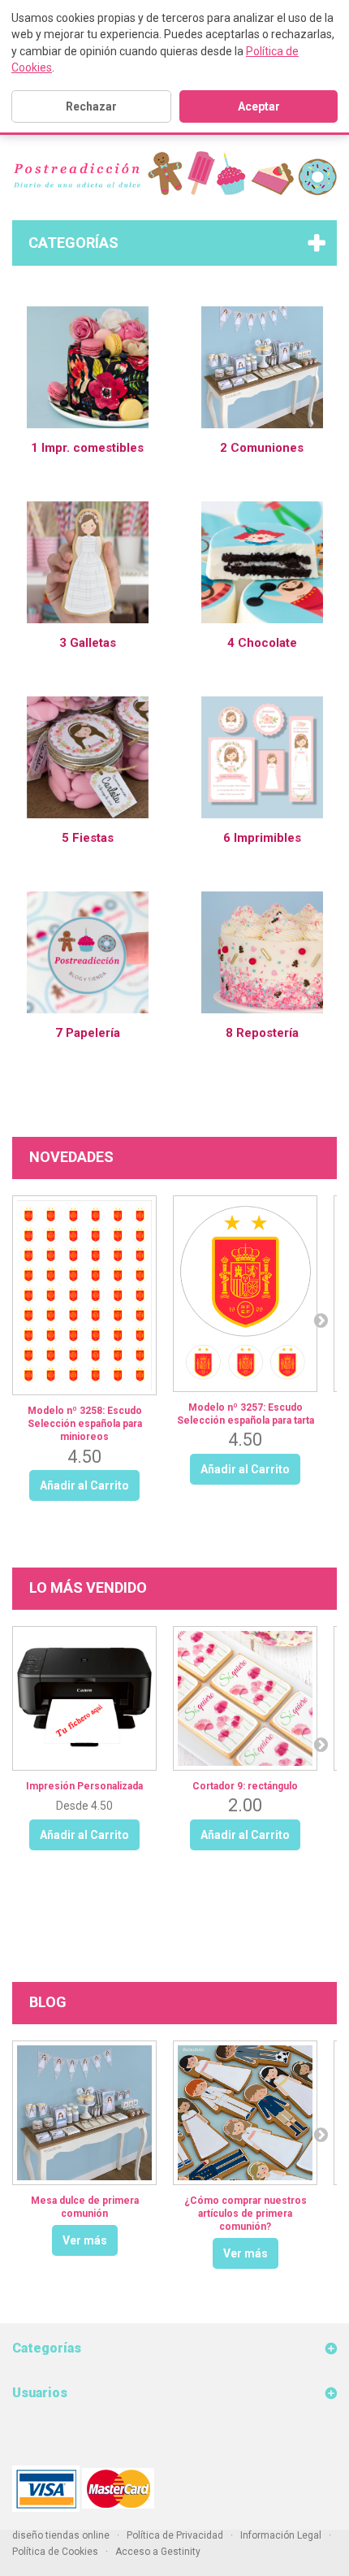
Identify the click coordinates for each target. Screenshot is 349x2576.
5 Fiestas (88, 838)
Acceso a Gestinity (158, 2552)
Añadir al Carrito (84, 1835)
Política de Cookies (55, 2552)
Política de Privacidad (175, 2535)
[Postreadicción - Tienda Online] (174, 173)
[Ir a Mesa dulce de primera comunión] (84, 2113)
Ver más (85, 2240)
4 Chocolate (262, 643)
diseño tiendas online (61, 2535)
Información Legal (281, 2535)
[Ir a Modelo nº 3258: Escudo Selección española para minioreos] (84, 1295)
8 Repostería (262, 1033)
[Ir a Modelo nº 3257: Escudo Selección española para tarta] (245, 1294)
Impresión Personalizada (84, 1786)
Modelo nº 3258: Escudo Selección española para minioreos (85, 1424)
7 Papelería (88, 1033)
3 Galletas (88, 643)
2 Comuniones (262, 448)
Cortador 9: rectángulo (245, 1786)
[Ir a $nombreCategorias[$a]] (88, 366)
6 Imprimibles (262, 838)
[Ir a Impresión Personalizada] (84, 1698)
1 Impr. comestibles (87, 448)
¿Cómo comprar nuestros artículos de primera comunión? (246, 2214)
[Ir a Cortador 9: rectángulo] (245, 1698)
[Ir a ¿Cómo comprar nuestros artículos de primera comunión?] (245, 2113)
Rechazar (91, 106)
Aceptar (259, 106)
